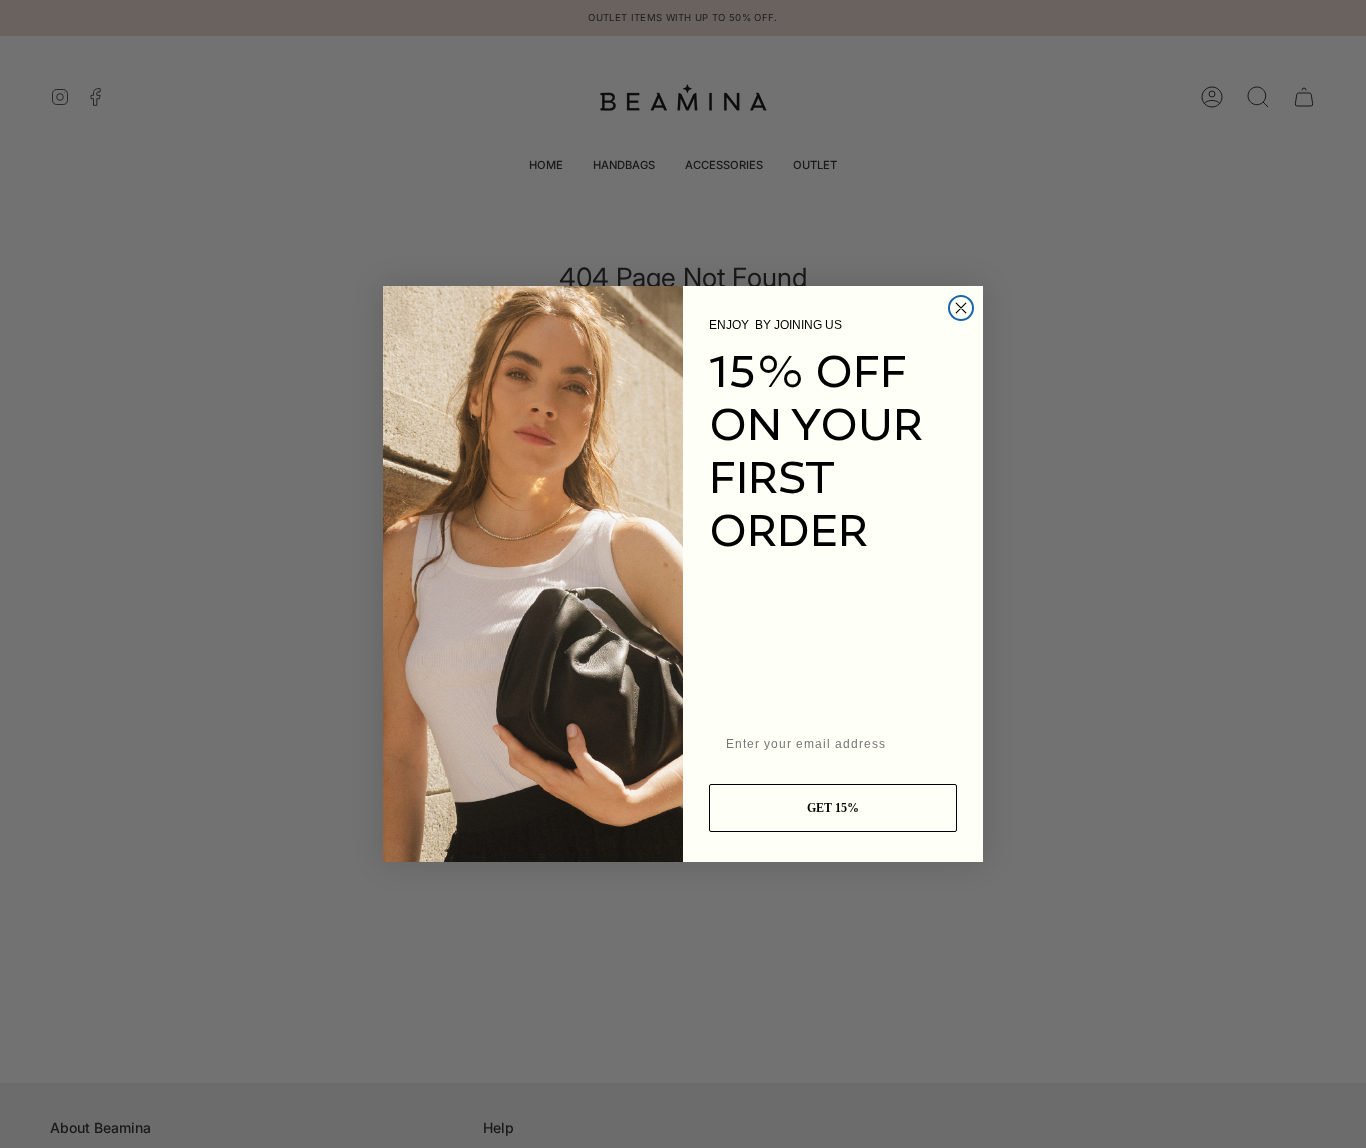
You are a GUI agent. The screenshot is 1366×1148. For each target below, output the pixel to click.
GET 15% (833, 808)
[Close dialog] (961, 308)
